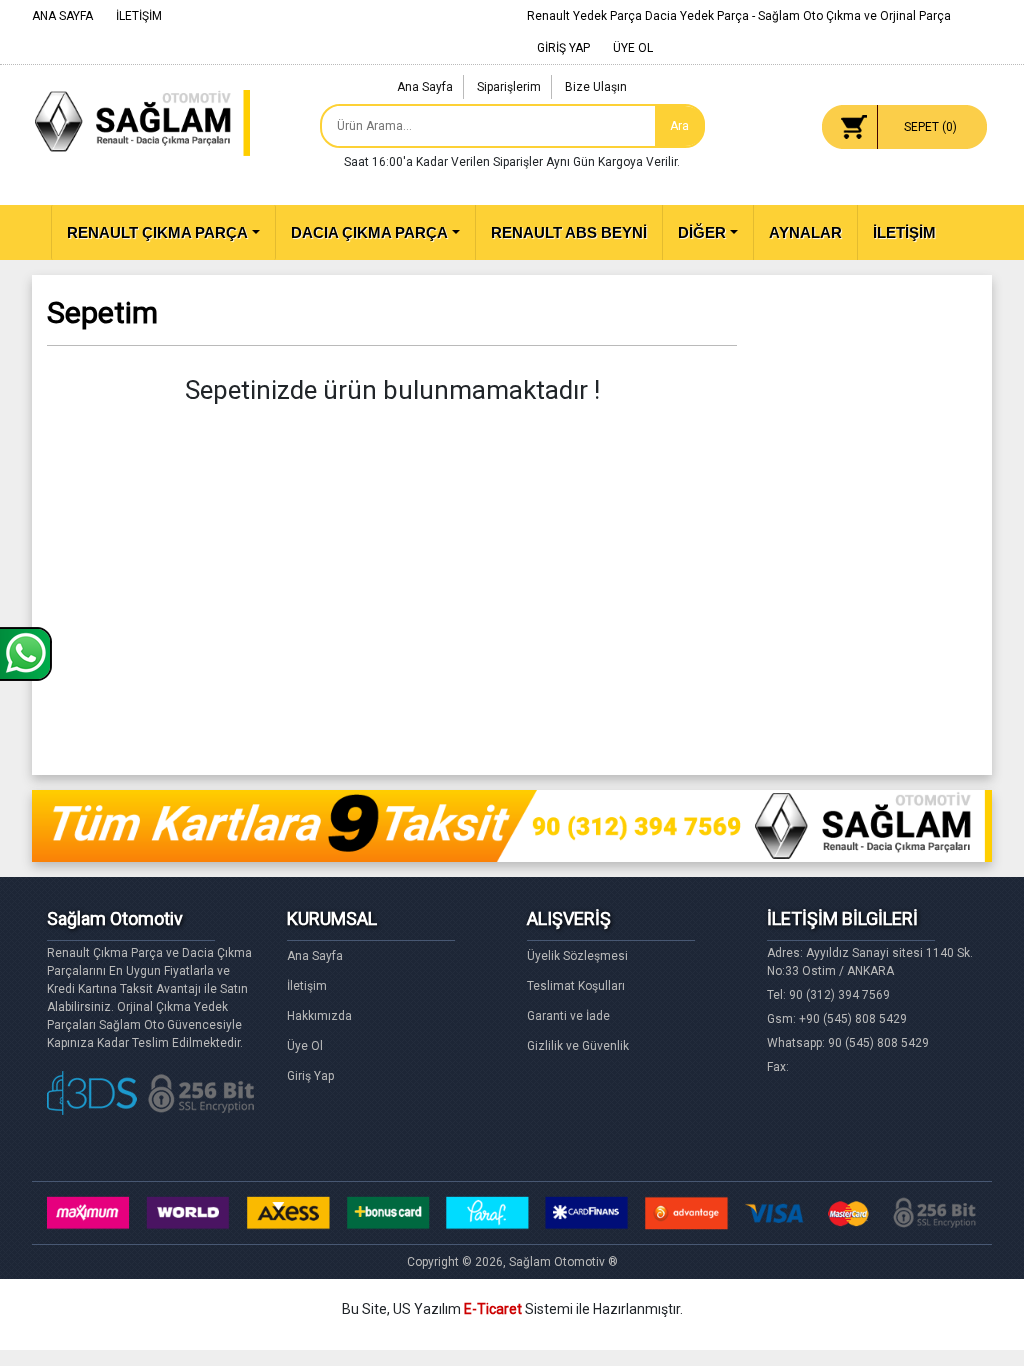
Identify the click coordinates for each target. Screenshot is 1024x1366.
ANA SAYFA (62, 16)
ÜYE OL (633, 48)
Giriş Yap (310, 1076)
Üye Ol (305, 1046)
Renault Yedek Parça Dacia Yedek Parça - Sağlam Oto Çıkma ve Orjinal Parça (739, 16)
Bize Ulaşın (596, 87)
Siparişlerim (509, 87)
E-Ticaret (493, 1309)
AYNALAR (805, 232)
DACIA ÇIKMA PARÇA (369, 232)
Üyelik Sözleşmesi (577, 956)
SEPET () (930, 127)
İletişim (307, 986)
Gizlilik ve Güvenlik (578, 1046)
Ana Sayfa (425, 87)
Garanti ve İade (568, 1016)
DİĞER (702, 232)
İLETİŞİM (139, 16)
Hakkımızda (319, 1016)
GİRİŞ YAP (563, 48)
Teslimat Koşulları (576, 986)
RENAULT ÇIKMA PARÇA (157, 232)
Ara (679, 126)
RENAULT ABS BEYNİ (569, 232)
